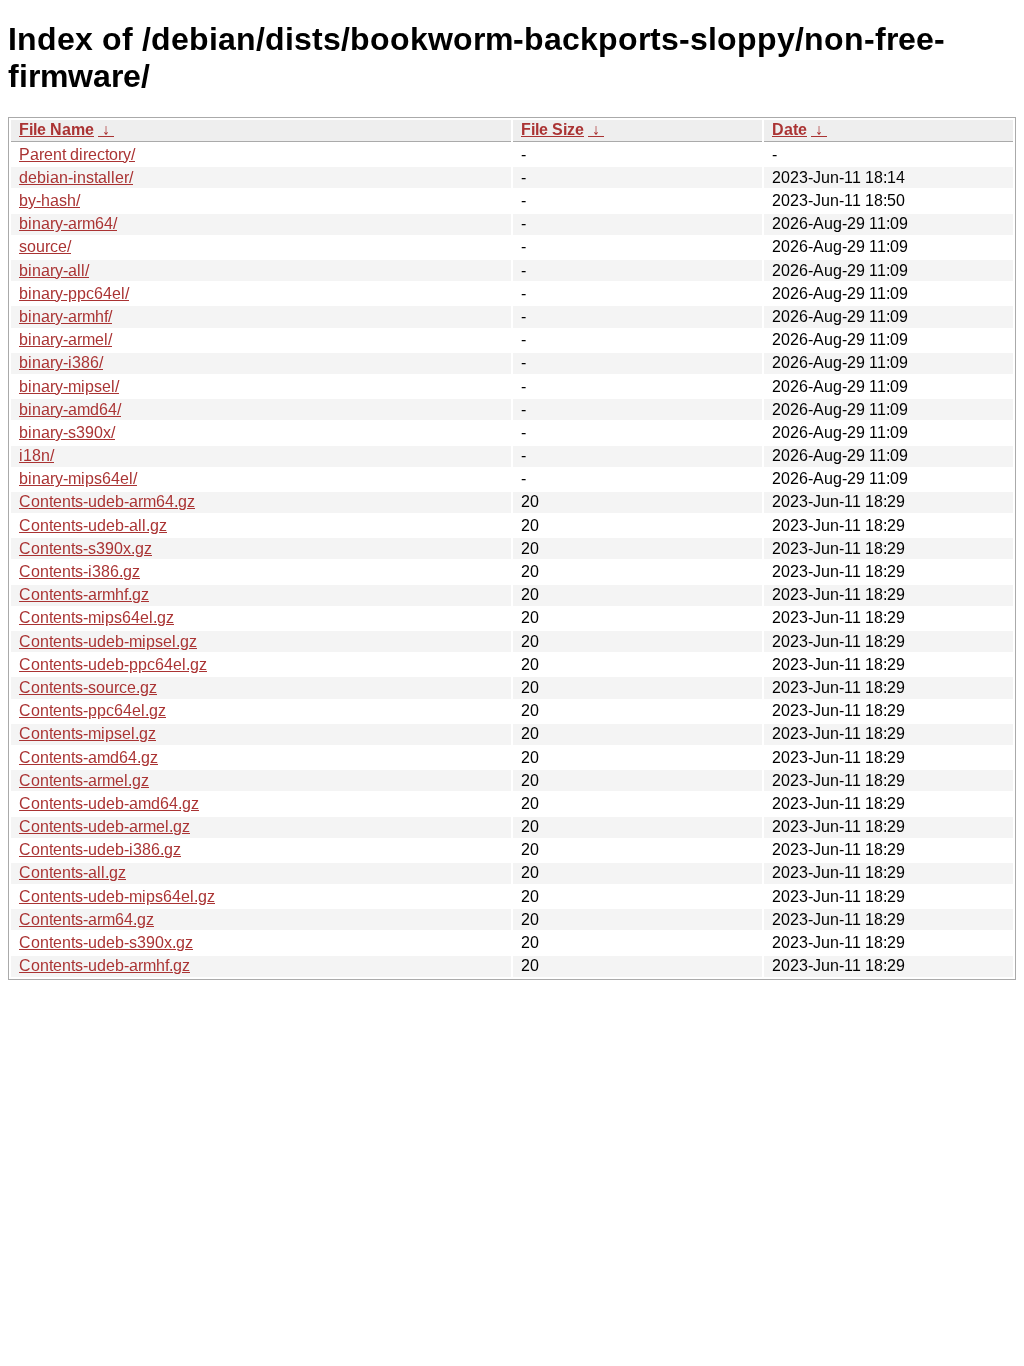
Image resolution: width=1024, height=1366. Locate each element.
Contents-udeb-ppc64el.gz (113, 664)
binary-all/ (54, 270)
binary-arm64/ (68, 223)
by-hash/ (49, 200)
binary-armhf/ (65, 316)
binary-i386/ (61, 362)
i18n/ (36, 455)
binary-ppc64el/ (74, 293)
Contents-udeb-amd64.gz (109, 803)
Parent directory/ (77, 154)
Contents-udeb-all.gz (93, 525)
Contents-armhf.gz (84, 594)
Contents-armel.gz (84, 780)
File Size (552, 129)
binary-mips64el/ (78, 478)
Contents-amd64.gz (88, 757)
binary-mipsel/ (69, 386)
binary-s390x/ (67, 432)
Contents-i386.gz (79, 571)
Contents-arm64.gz (86, 919)
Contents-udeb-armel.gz (104, 826)
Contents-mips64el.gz (96, 617)
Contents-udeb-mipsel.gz (108, 641)
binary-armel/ (65, 339)
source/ (45, 246)
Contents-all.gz (72, 872)
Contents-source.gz (88, 687)
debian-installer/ (76, 177)
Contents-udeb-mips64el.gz (117, 896)
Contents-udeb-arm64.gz (107, 501)
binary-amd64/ (70, 409)
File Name (56, 129)
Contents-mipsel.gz (87, 733)
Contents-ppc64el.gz (92, 710)
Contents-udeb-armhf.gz (104, 965)
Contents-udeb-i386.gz (100, 849)
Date (789, 129)
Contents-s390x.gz (85, 548)
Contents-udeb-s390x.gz (106, 942)
